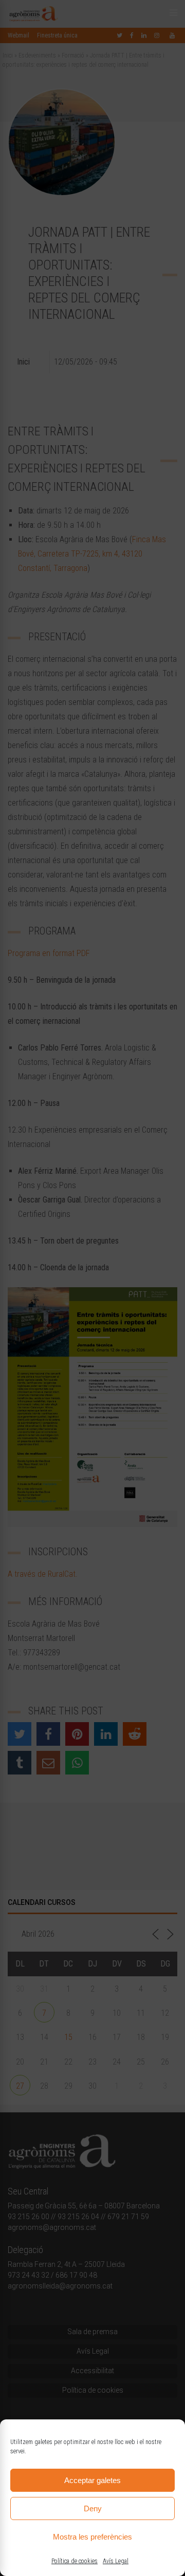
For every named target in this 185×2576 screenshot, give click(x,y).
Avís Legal (116, 2561)
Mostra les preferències (92, 2537)
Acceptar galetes (92, 2480)
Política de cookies (75, 2561)
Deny (93, 2508)
